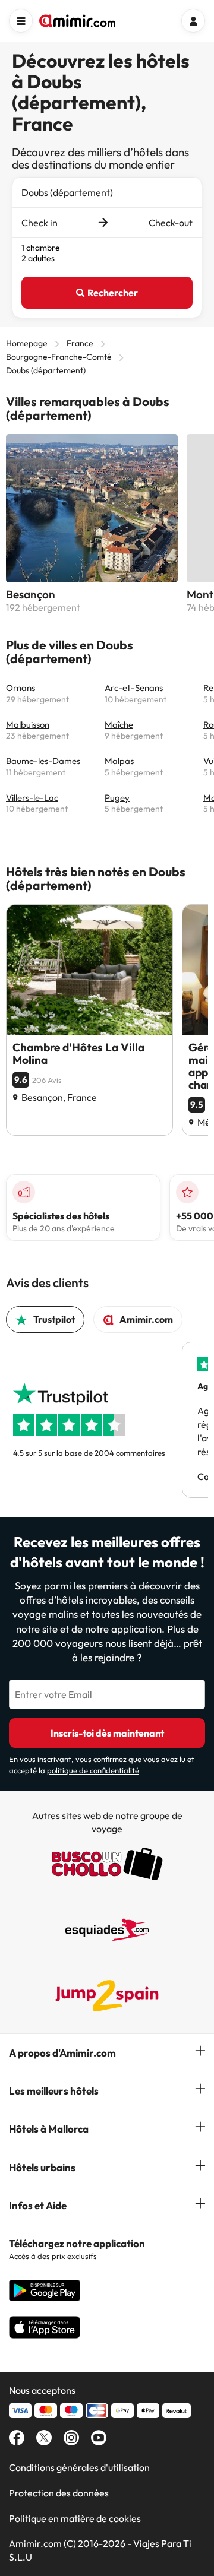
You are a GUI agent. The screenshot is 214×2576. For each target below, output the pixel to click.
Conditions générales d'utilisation (79, 2467)
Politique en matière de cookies (75, 2518)
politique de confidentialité (93, 1770)
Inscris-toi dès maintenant (107, 1733)
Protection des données (59, 2493)
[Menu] (21, 21)
